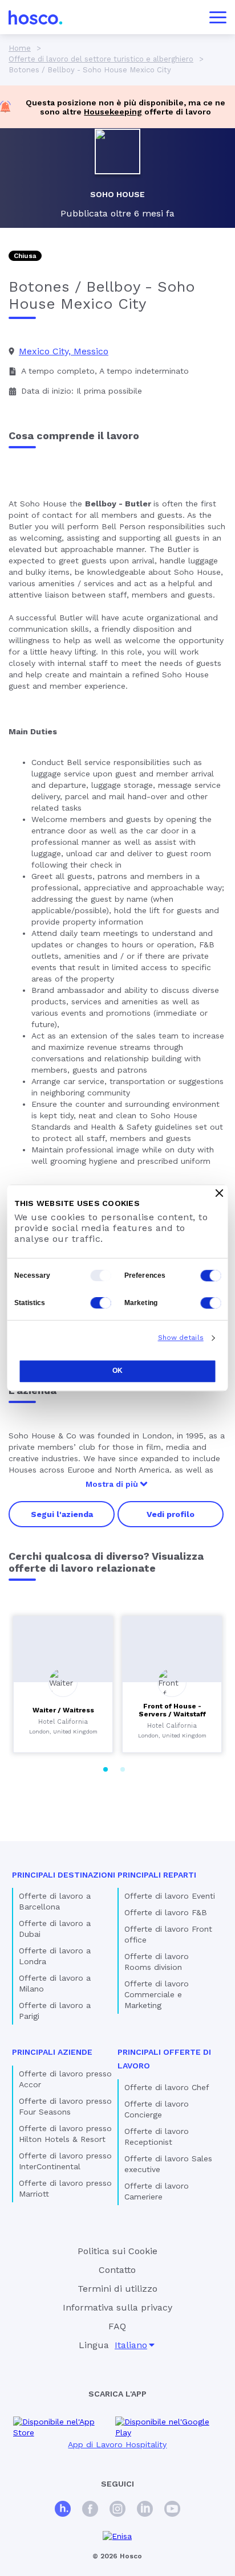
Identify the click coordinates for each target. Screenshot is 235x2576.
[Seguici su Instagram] (117, 2510)
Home (20, 48)
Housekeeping (113, 112)
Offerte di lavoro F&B (166, 1912)
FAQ (117, 2326)
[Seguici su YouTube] (172, 2510)
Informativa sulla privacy (117, 2307)
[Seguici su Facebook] (90, 2510)
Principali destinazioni (64, 1875)
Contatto (117, 2270)
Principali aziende (52, 2052)
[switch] (211, 1275)
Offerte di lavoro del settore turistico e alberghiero (101, 59)
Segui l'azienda (62, 1514)
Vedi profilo (171, 1514)
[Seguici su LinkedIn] (145, 2510)
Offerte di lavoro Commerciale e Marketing (157, 1994)
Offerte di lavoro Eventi (170, 1896)
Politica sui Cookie (117, 2251)
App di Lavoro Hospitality (117, 2444)
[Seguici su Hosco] (63, 2510)
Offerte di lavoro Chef (167, 2087)
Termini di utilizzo (117, 2289)
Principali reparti (157, 1875)
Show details (181, 1338)
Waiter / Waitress (63, 1710)
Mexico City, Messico (64, 351)
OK (117, 1371)
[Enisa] (117, 2536)
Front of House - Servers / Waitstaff (172, 1710)
